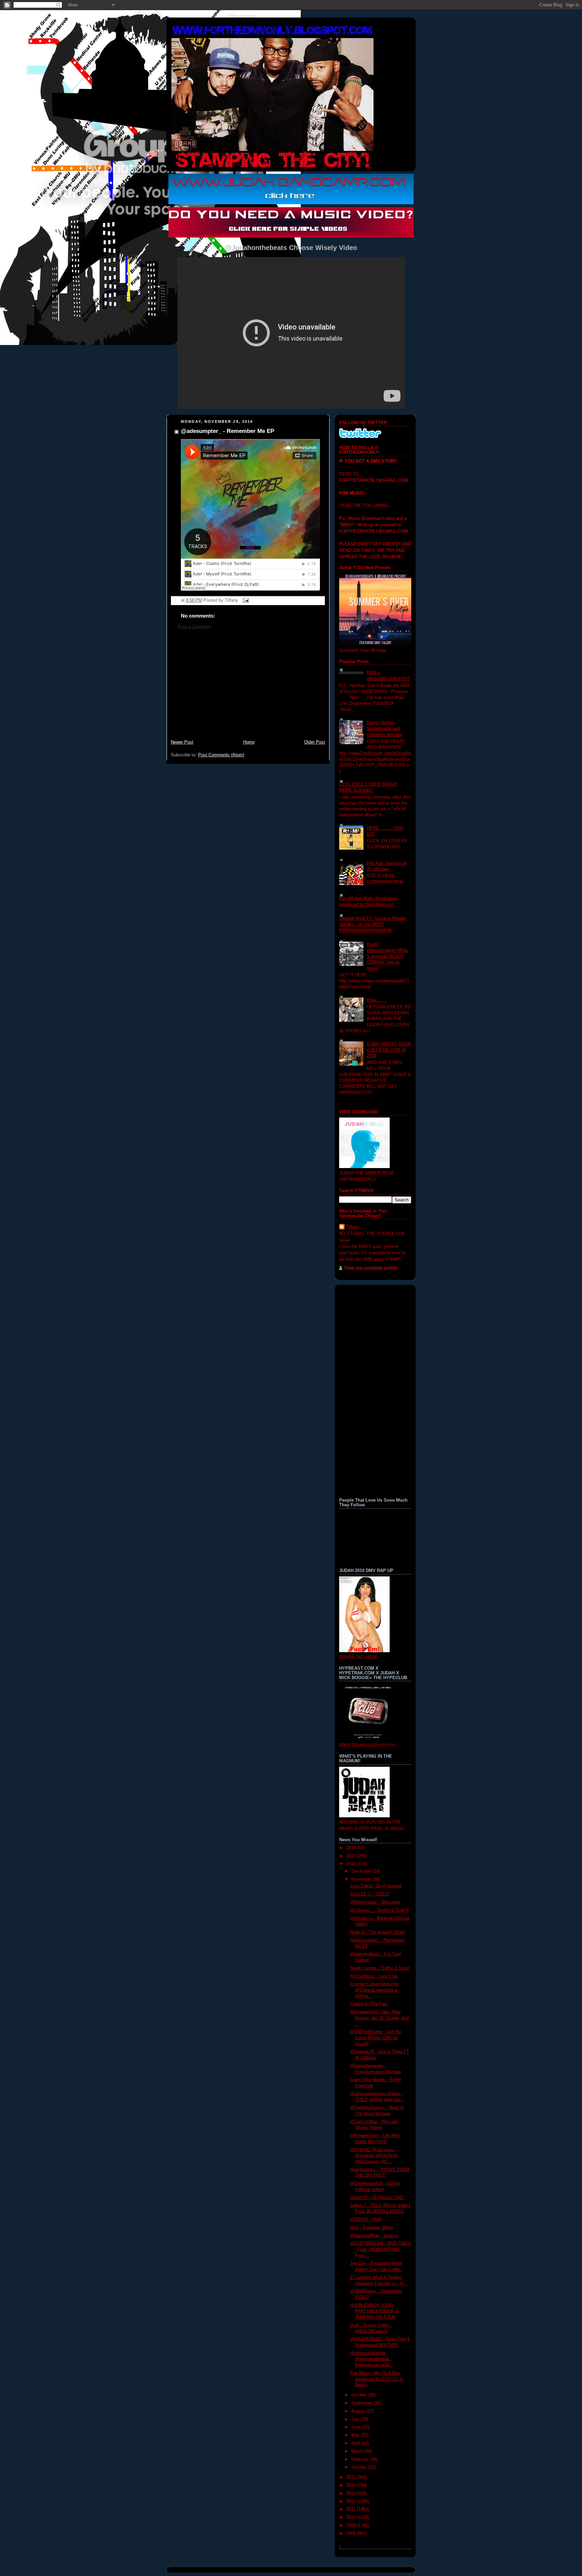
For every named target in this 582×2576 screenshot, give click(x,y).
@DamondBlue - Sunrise (374, 2236)
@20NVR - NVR (366, 2220)
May (356, 2435)
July (356, 2419)
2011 (352, 2509)
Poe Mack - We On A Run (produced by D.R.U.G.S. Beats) (377, 2379)
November (362, 1879)
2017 (352, 1856)
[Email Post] (245, 600)
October (360, 2395)
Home (249, 742)
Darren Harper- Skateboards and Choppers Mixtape (384, 729)
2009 (352, 2525)
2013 (352, 2493)
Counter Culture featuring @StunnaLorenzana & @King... (374, 1990)
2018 (352, 1848)
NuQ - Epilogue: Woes (372, 2228)
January (360, 2467)
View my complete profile (371, 1268)
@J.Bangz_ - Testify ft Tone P (380, 1910)
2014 (352, 2485)
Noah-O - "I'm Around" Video (378, 1932)
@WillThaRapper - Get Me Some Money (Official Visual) (376, 2038)
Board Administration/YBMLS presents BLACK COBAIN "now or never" (387, 956)
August (359, 2411)
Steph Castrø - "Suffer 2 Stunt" (380, 1968)
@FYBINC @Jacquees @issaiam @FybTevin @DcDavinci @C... (374, 2156)
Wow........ (377, 1000)
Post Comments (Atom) (221, 755)
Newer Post (182, 742)
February (361, 2459)
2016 (352, 1864)
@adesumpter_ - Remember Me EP (228, 431)
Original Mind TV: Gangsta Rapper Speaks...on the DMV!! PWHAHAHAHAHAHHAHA (373, 924)
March (358, 2451)
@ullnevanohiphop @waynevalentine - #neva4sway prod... (371, 2359)
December (362, 1871)
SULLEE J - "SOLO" (370, 1894)
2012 (352, 2502)
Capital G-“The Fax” (369, 2004)
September (363, 2403)
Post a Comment (194, 627)
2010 (352, 2517)
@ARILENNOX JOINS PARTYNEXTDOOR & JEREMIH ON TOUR (374, 2311)
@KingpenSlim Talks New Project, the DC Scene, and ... (379, 2018)
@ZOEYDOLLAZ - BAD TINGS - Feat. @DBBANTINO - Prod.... (381, 2249)
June (357, 2427)
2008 (352, 2534)
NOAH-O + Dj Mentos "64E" (377, 2198)
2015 (352, 2477)
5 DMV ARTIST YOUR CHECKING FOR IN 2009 (389, 1050)
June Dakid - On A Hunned (376, 1886)
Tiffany (353, 1227)
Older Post (315, 742)
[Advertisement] (248, 688)
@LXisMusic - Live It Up (374, 1976)
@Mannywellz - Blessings (375, 1902)
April (356, 2443)
